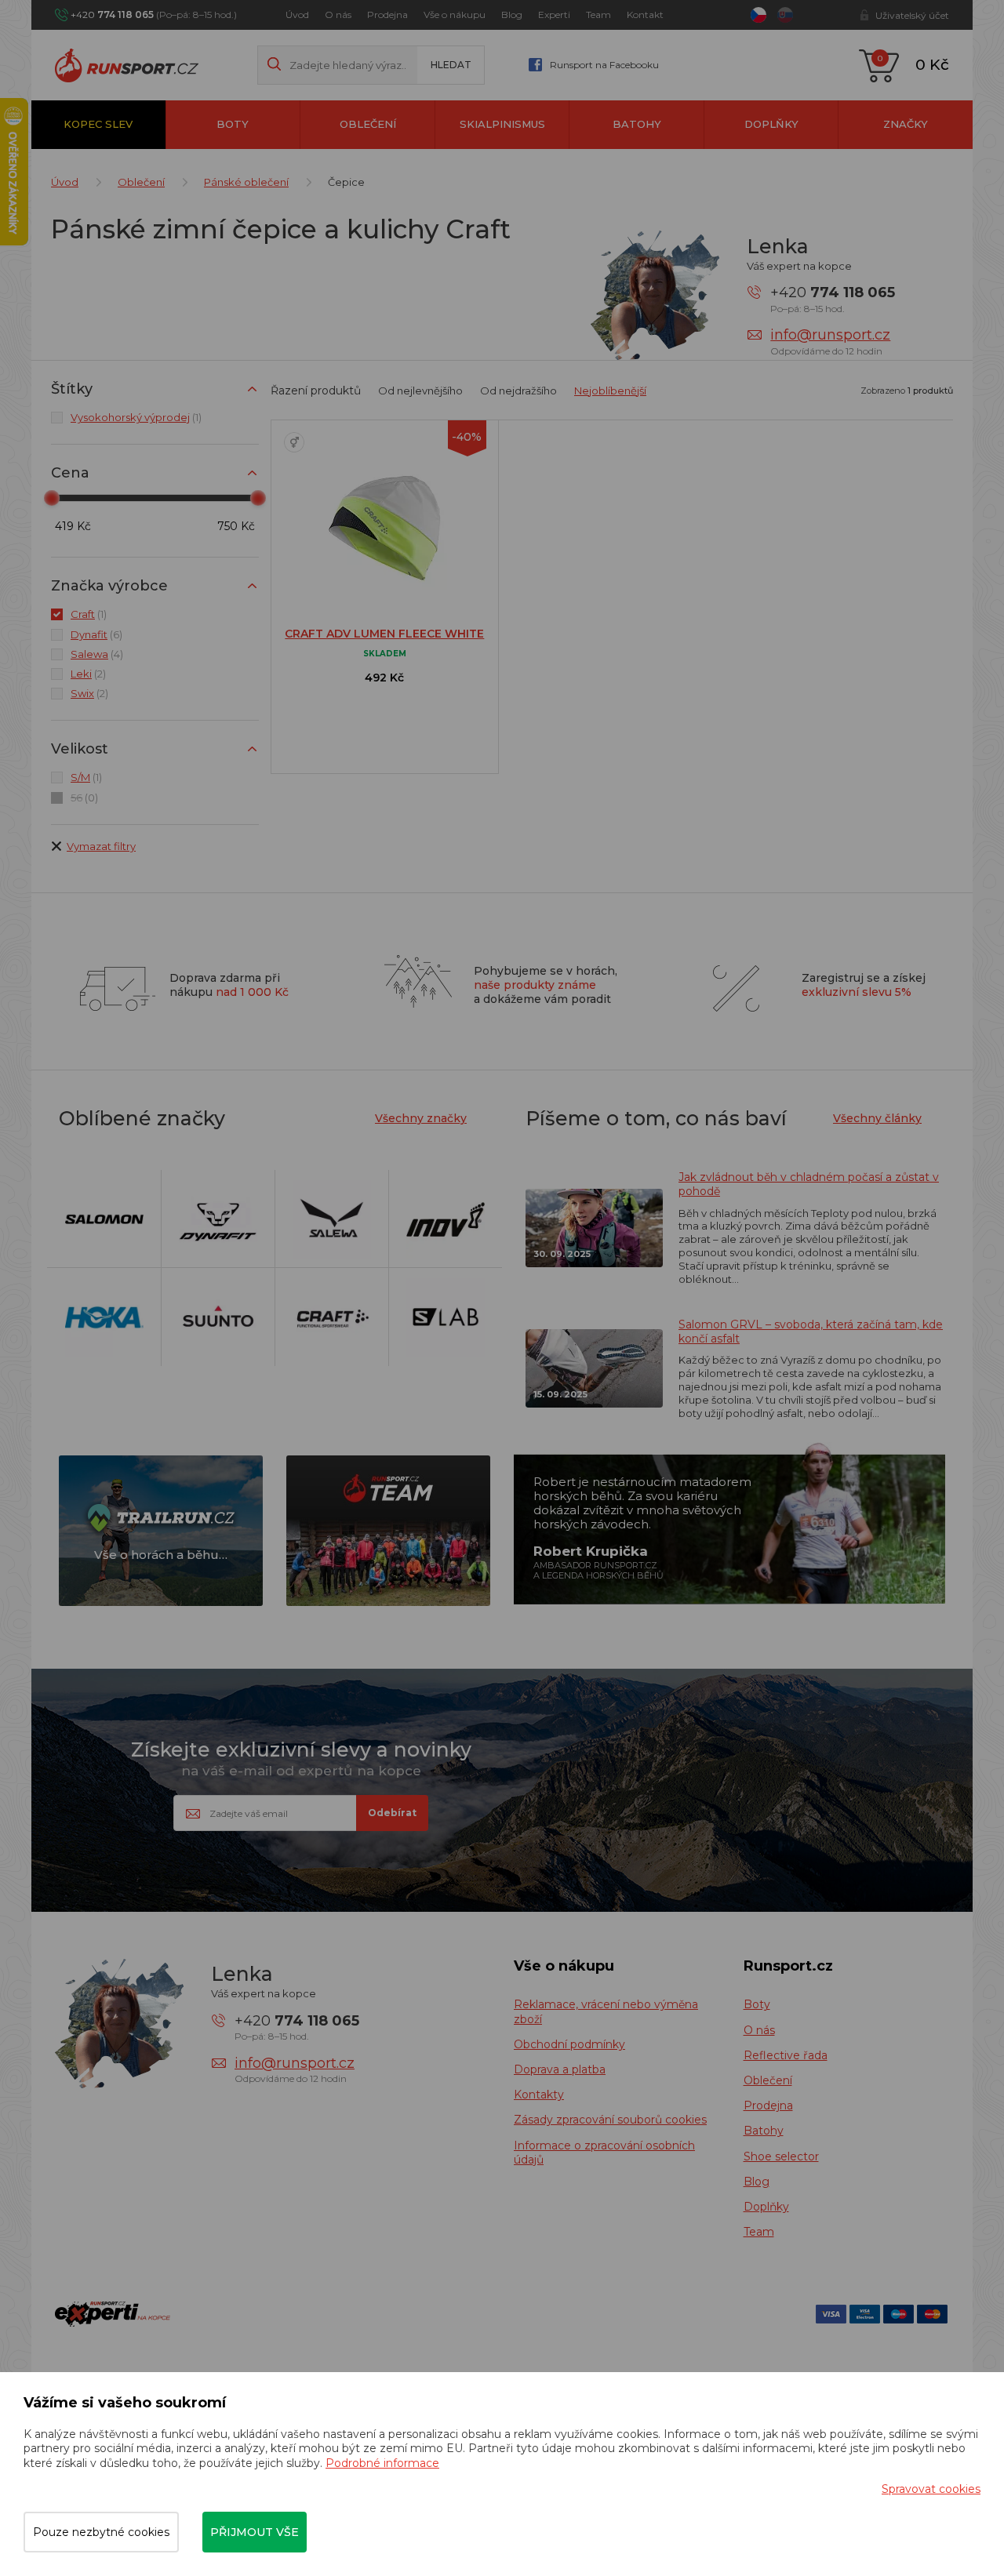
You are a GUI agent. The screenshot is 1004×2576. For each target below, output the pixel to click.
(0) (84, 798)
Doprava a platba (560, 2069)
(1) (136, 417)
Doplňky (771, 124)
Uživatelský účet (912, 15)
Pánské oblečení (246, 182)
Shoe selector (781, 2156)
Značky (906, 124)
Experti (554, 15)
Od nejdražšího (518, 391)
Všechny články (877, 1118)
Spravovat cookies (931, 2489)
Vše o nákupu (455, 15)
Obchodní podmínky (569, 2044)
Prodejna (387, 15)
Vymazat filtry (101, 846)
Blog (512, 15)
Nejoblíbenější (610, 391)
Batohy (637, 124)
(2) (88, 674)
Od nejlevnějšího (420, 391)
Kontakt (645, 15)
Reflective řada (786, 2055)
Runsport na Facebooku (604, 65)
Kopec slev (98, 124)
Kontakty (539, 2095)
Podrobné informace (382, 2463)
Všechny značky (421, 1118)
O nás (338, 15)
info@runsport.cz (830, 335)
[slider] (52, 498)
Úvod (297, 15)
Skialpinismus (502, 124)
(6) (96, 634)
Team (598, 15)
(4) (97, 654)
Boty (233, 124)
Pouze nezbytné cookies (101, 2532)
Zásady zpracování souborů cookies (610, 2120)
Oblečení (368, 124)
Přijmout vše (255, 2532)
